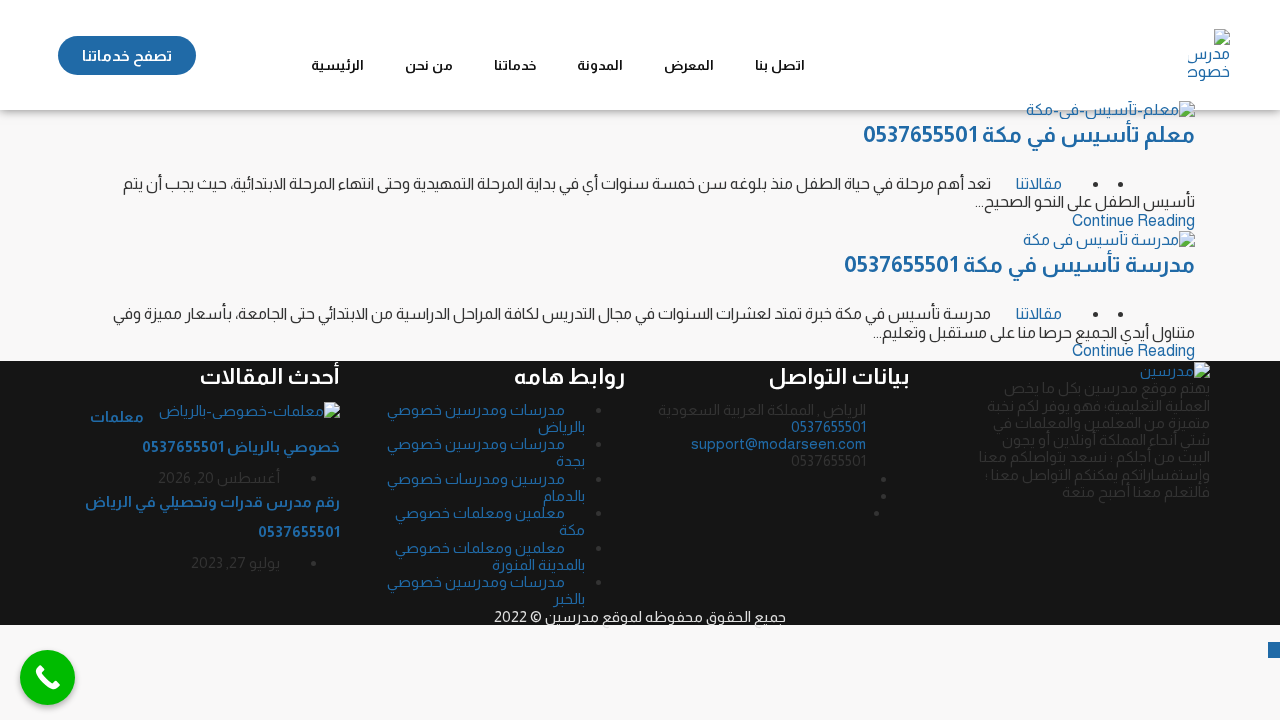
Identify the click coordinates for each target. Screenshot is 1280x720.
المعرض (689, 65)
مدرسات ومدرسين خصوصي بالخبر (486, 590)
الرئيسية (337, 65)
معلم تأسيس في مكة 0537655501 (1029, 134)
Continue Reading (1133, 220)
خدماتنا (515, 65)
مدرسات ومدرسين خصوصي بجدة (486, 452)
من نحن (429, 65)
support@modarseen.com (778, 443)
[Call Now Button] (47, 677)
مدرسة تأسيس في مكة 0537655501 (1019, 264)
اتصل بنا (780, 65)
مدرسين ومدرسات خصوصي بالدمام (486, 487)
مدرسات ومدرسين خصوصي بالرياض (486, 418)
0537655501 (828, 426)
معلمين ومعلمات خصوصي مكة (490, 521)
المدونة (600, 65)
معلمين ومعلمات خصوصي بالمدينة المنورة (490, 556)
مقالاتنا (1039, 183)
